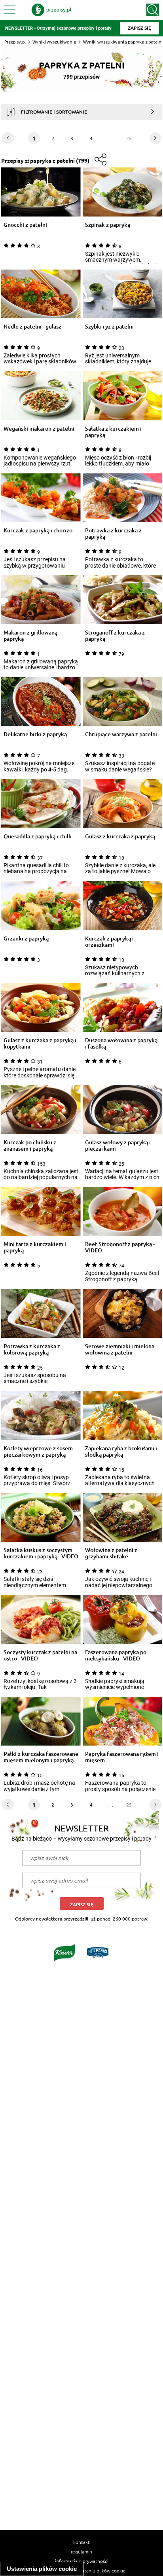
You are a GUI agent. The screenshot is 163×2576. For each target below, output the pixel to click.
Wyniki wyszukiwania (54, 42)
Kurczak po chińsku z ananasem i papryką (30, 1146)
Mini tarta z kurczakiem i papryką (35, 1247)
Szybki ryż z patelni (109, 327)
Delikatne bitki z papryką (35, 734)
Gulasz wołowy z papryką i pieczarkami (118, 1146)
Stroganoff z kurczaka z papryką (115, 636)
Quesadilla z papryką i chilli (38, 837)
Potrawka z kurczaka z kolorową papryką (32, 1349)
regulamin (81, 2551)
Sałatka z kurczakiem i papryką (113, 432)
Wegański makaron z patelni (39, 429)
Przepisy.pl (15, 42)
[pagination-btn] (155, 138)
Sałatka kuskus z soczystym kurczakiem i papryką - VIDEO (41, 1553)
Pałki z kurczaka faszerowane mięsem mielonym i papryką (41, 1757)
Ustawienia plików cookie (42, 2569)
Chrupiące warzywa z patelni (121, 734)
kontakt (81, 2542)
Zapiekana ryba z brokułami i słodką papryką (121, 1451)
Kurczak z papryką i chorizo (38, 531)
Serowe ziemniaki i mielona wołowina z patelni (120, 1349)
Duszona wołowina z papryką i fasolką (121, 1043)
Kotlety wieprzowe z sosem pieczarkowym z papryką (38, 1451)
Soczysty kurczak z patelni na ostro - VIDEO (40, 1655)
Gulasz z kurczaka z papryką (120, 837)
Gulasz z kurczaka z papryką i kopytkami (40, 1043)
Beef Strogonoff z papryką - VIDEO (120, 1247)
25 (129, 138)
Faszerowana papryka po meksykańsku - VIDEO (116, 1655)
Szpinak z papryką (108, 225)
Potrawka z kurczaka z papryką (113, 534)
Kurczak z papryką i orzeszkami (109, 942)
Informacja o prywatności (82, 2561)
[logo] (51, 10)
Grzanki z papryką (26, 939)
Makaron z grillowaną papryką (30, 636)
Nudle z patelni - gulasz (32, 327)
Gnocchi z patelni (25, 225)
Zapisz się (82, 1904)
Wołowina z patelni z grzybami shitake (111, 1553)
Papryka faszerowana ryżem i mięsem (122, 1757)
